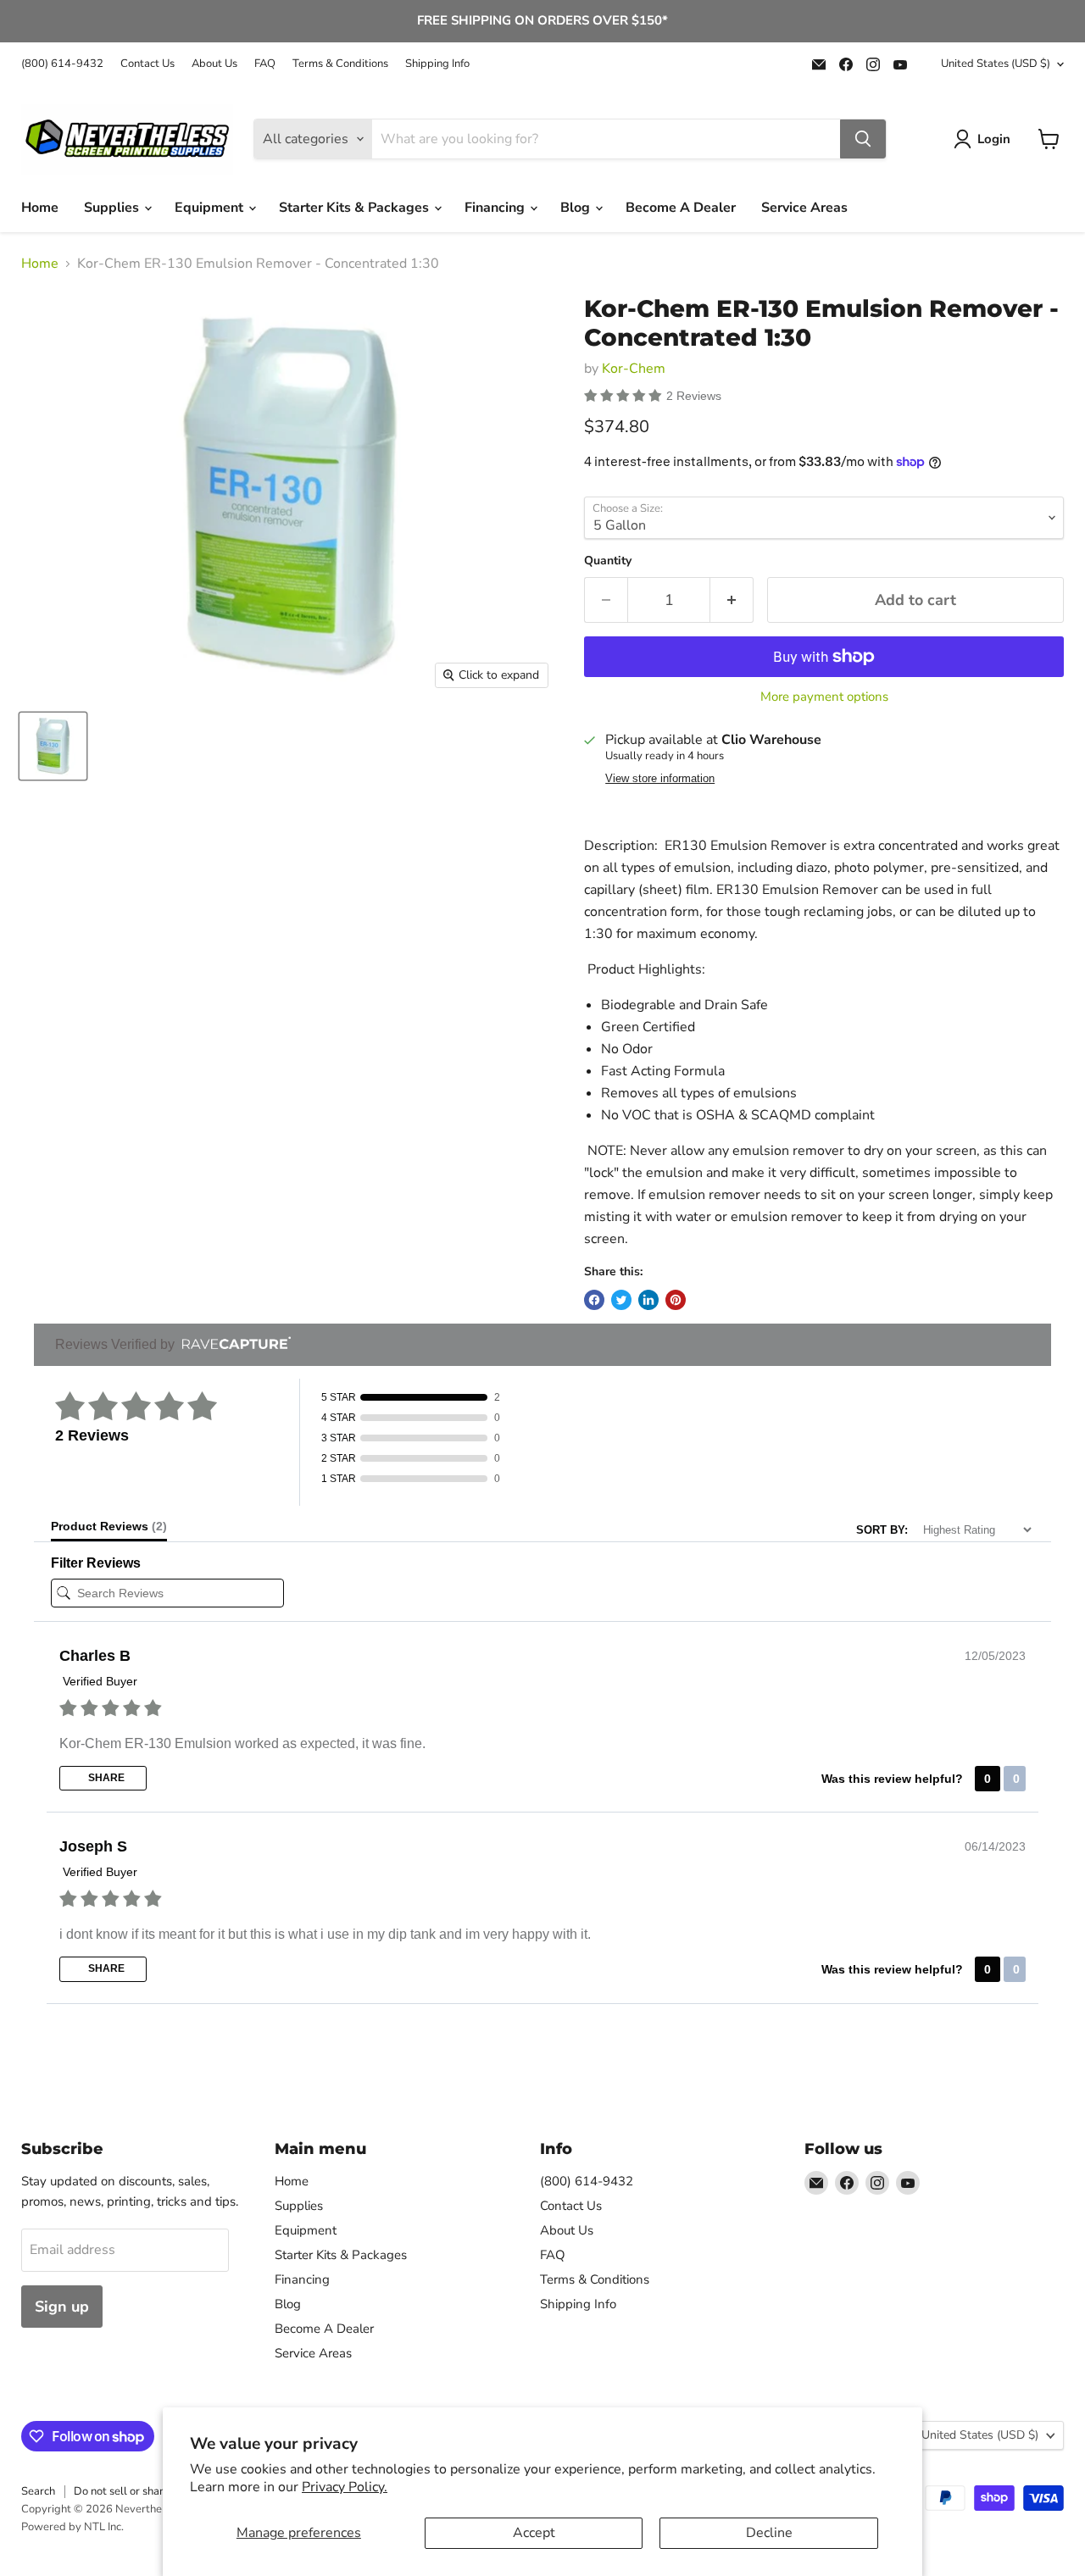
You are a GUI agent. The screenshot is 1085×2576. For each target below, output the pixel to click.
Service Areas (804, 208)
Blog (577, 208)
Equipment (211, 208)
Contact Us (147, 64)
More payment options (824, 697)
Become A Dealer (681, 208)
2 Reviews (694, 396)
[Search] (863, 139)
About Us (214, 64)
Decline (769, 2533)
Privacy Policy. (345, 2487)
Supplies (113, 208)
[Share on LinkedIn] (648, 1300)
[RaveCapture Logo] (232, 1344)
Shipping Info (437, 64)
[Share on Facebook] (594, 1300)
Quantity (608, 561)
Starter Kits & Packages (356, 208)
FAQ (265, 64)
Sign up (62, 2307)
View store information (660, 779)
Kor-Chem (634, 369)
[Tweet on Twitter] (621, 1300)
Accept (534, 2533)
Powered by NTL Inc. (72, 2527)
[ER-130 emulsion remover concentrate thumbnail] (53, 746)
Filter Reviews (96, 1563)
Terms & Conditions (340, 64)
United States (996, 64)
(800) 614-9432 (62, 64)
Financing (496, 208)
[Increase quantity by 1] (732, 600)
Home (40, 208)
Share (105, 1778)
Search (38, 2491)
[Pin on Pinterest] (676, 1300)
